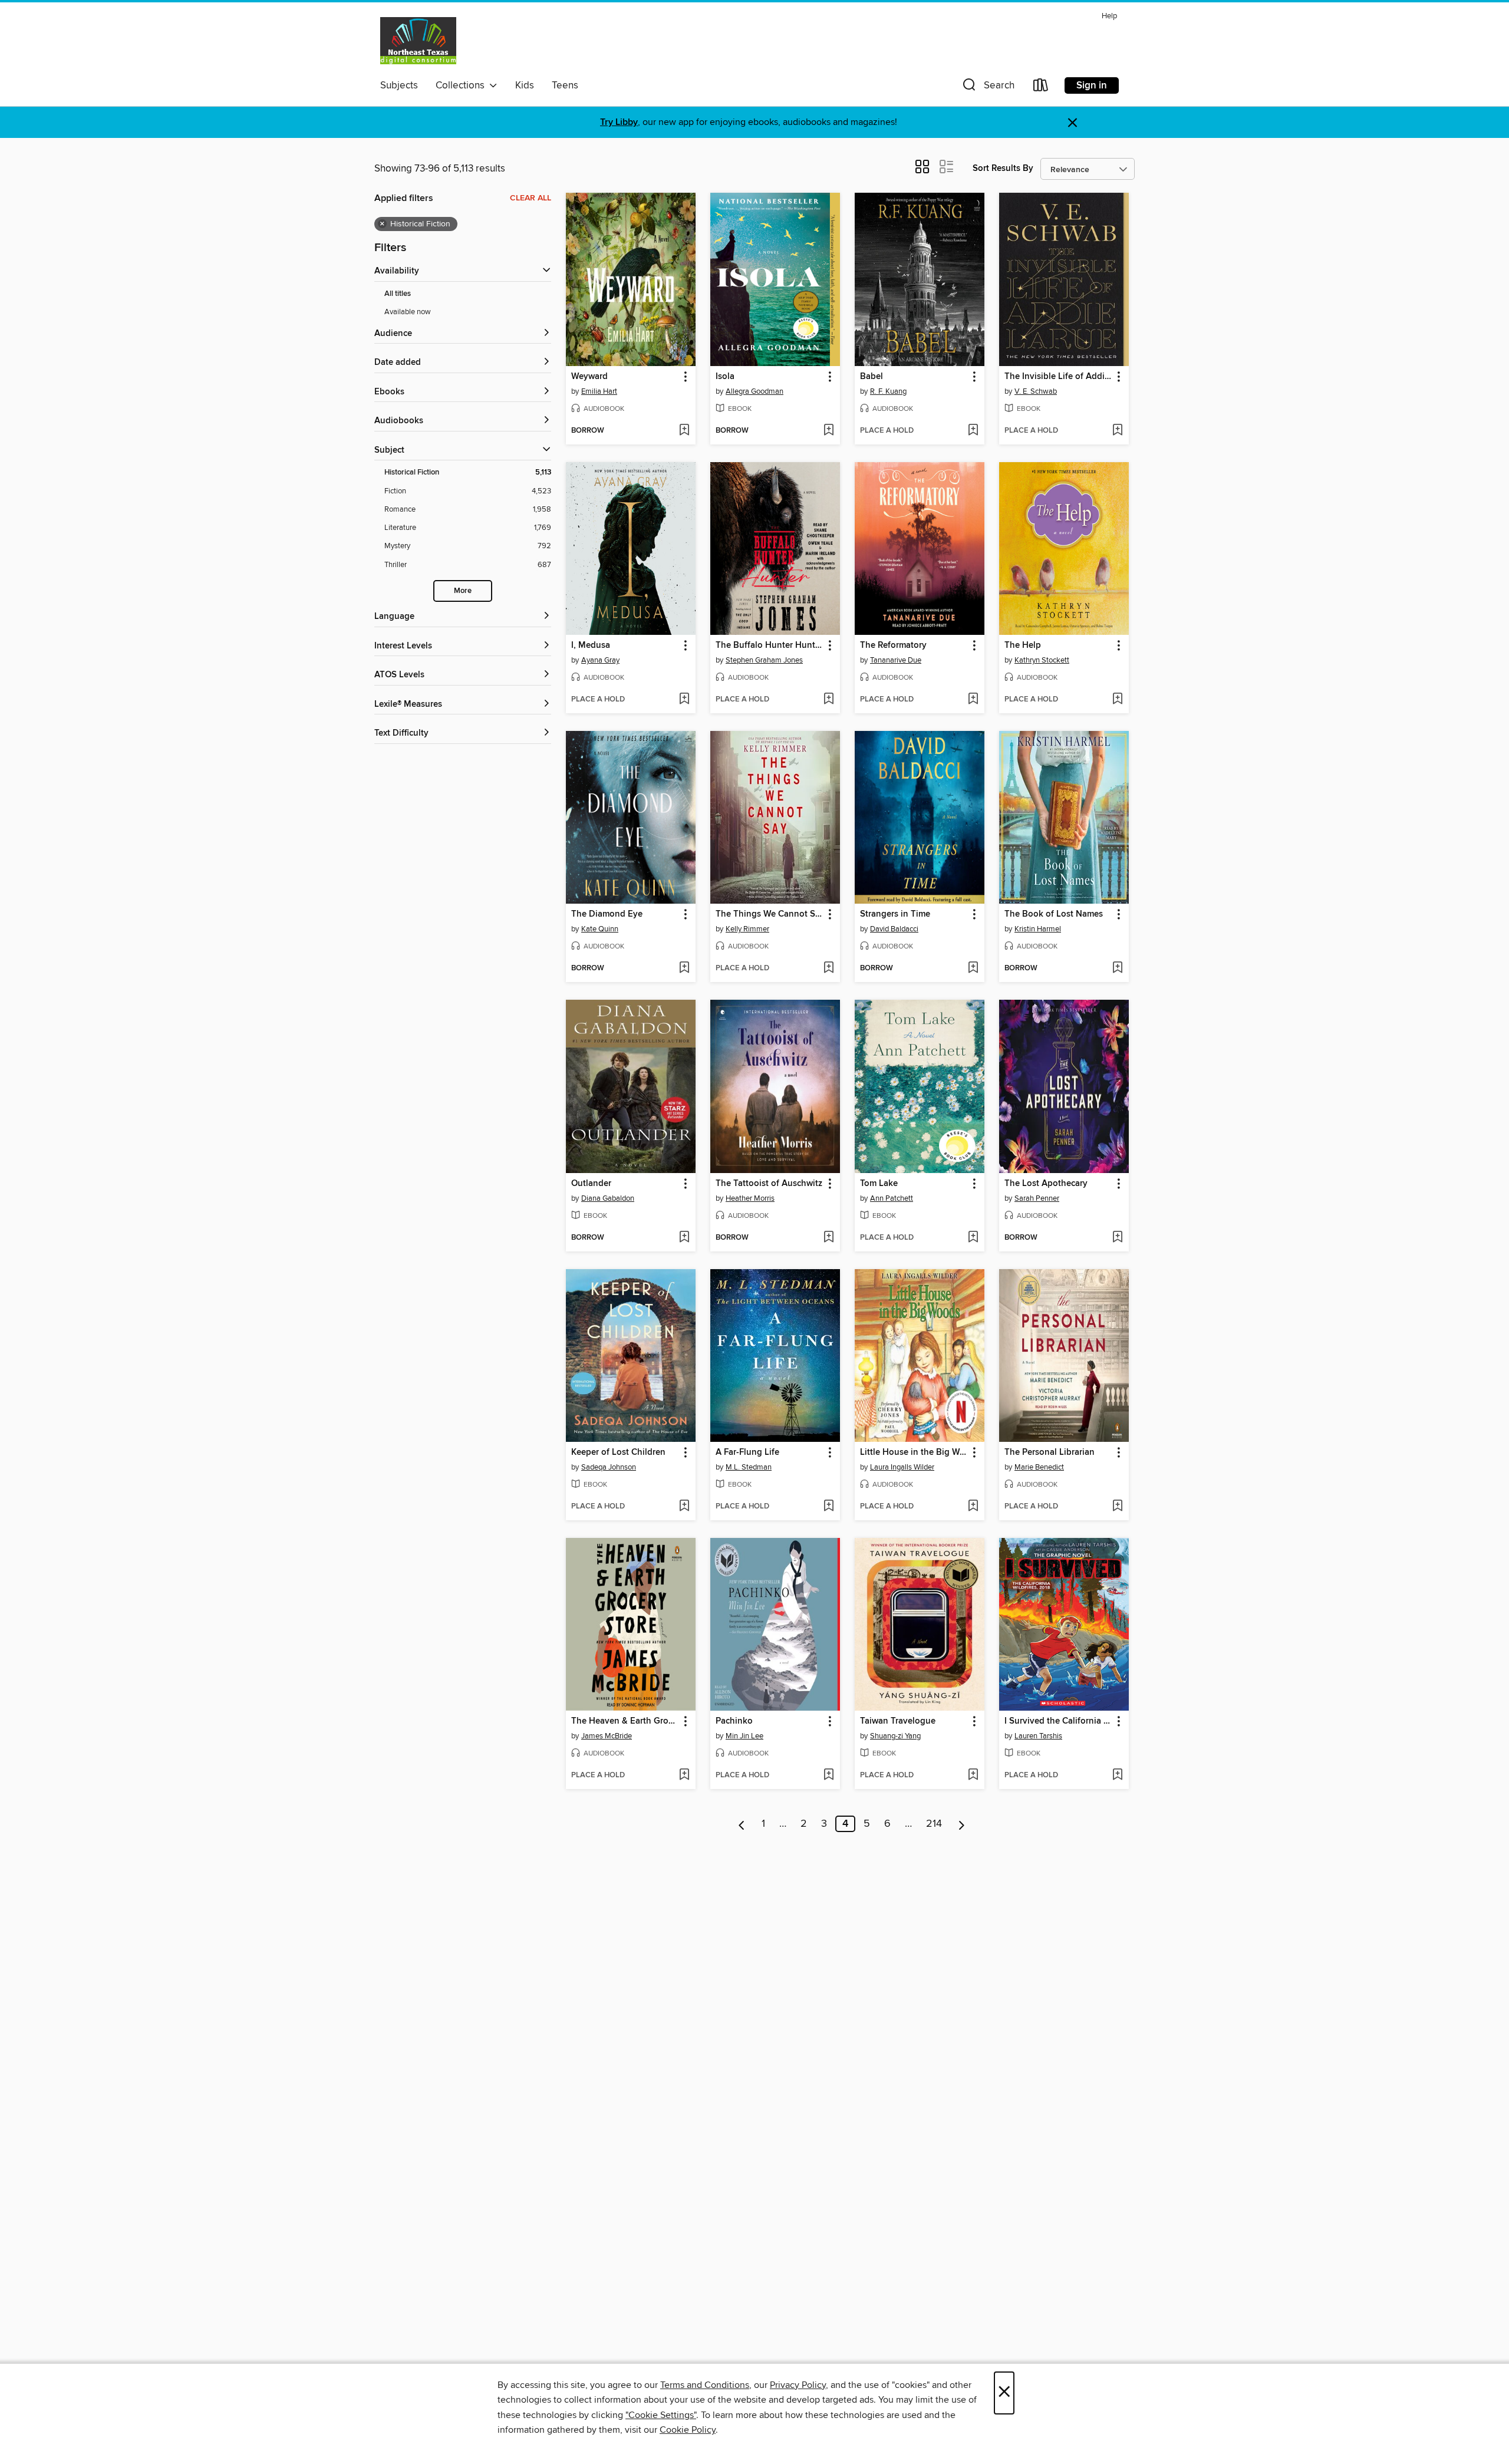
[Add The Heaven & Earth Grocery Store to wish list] (684, 1775)
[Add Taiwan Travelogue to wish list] (973, 1775)
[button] (987, 88)
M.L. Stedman (749, 1467)
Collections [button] (462, 85)
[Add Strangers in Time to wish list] (973, 969)
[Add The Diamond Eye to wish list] (684, 969)
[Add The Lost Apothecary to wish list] (1117, 1238)
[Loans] (1041, 88)
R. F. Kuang (888, 391)
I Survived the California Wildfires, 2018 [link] (1058, 1721)
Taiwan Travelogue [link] (898, 1721)
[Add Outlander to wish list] (684, 1238)
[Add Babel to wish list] (973, 431)
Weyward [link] (589, 377)
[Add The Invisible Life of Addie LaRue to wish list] (1117, 431)
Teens (565, 85)
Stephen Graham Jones (764, 660)
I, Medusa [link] (591, 645)
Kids (525, 85)
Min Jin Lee (744, 1736)
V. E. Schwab (1036, 391)
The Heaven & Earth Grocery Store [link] (625, 1721)
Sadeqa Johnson (609, 1467)
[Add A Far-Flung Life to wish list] (828, 1507)
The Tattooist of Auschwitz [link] (769, 1184)
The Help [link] (1023, 645)
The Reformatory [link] (893, 645)
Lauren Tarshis (1038, 1736)
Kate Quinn (600, 929)
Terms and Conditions (705, 2385)
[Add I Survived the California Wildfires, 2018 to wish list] (1117, 1775)
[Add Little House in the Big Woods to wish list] (973, 1507)
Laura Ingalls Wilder (902, 1467)
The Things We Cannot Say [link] (770, 914)
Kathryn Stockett (1042, 660)
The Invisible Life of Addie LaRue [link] (1058, 377)
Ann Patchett (892, 1198)
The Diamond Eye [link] (607, 914)
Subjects (399, 85)
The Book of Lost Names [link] (1054, 914)
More (463, 591)
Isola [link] (725, 377)
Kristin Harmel (1038, 929)
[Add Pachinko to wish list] (828, 1775)
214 (934, 1824)
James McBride (607, 1736)
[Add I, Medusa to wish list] (684, 700)
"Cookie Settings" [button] (661, 2415)
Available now (408, 312)
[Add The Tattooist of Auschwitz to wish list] (828, 1238)
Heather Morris (750, 1198)
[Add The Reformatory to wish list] (973, 700)
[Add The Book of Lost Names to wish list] (1117, 969)
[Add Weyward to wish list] (684, 431)
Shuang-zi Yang (895, 1736)
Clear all (531, 198)
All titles (398, 294)
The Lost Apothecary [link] (1046, 1184)
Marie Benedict (1039, 1467)
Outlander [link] (591, 1184)
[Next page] (962, 1824)
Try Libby (619, 122)
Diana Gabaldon (608, 1198)
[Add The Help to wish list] (1117, 700)
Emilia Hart (599, 391)
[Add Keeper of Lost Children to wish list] (684, 1507)
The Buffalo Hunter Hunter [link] (769, 645)
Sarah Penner (1037, 1198)
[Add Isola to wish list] (828, 431)
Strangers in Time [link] (895, 914)
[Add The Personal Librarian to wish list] (1117, 1507)
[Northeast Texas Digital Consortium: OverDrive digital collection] (418, 41)
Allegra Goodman (754, 391)
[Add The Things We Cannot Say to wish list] (828, 969)
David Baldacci (894, 929)
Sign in (1092, 85)
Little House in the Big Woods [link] (914, 1452)
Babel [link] (872, 377)
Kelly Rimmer (747, 929)
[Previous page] (742, 1824)
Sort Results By (1003, 168)
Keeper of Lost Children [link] (618, 1452)
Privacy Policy (798, 2385)
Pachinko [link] (734, 1721)
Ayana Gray (600, 660)
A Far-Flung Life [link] (747, 1452)
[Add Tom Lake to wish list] (973, 1238)
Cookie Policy (688, 2430)
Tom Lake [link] (879, 1184)
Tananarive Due (896, 660)
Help (1109, 16)
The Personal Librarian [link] (1050, 1452)
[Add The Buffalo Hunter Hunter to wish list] (828, 700)
